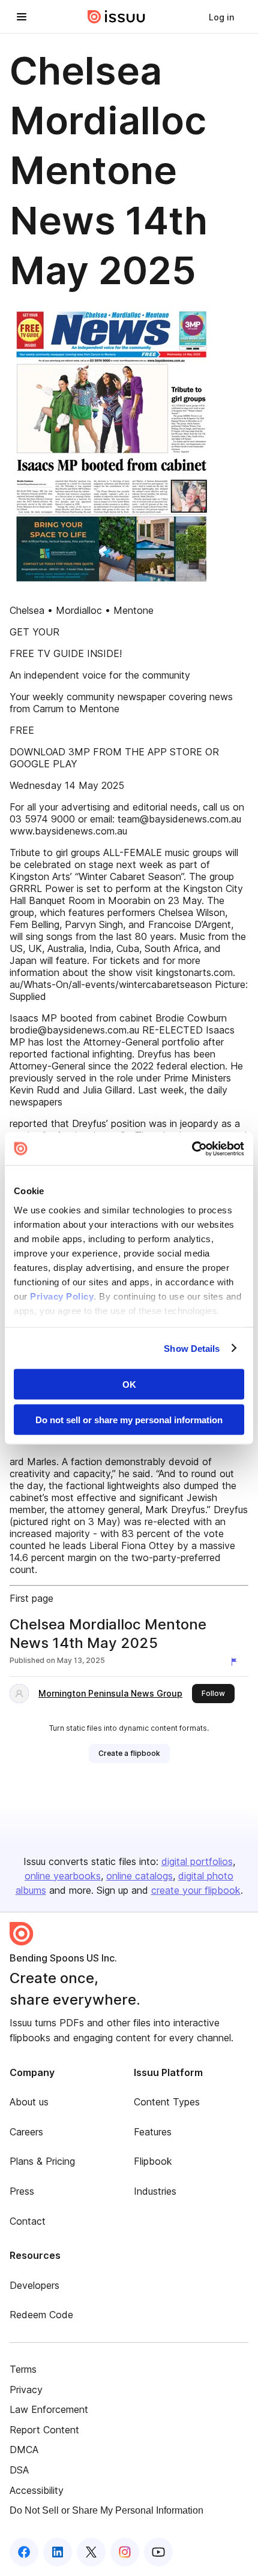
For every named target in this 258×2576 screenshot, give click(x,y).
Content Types (167, 2102)
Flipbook (153, 2161)
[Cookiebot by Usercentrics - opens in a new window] (192, 1149)
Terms (23, 2369)
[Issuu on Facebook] (24, 2552)
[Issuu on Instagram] (125, 2552)
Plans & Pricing (42, 2161)
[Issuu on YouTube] (158, 2552)
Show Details (192, 1348)
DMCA (24, 2450)
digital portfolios (197, 1861)
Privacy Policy (62, 1296)
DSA (19, 2470)
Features (153, 2132)
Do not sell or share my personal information (129, 1419)
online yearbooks (63, 1876)
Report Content (44, 2430)
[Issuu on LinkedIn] (58, 2552)
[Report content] (236, 1662)
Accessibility (37, 2490)
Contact (28, 2221)
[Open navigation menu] (22, 17)
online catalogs (139, 1876)
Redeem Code (41, 2315)
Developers (34, 2285)
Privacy (26, 2390)
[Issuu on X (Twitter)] (91, 2552)
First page (31, 1598)
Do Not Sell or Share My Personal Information (106, 2510)
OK (129, 1385)
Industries (155, 2191)
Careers (26, 2132)
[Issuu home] (116, 17)
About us (29, 2102)
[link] (221, 17)
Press (22, 2191)
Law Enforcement (49, 2409)
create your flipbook (196, 1890)
